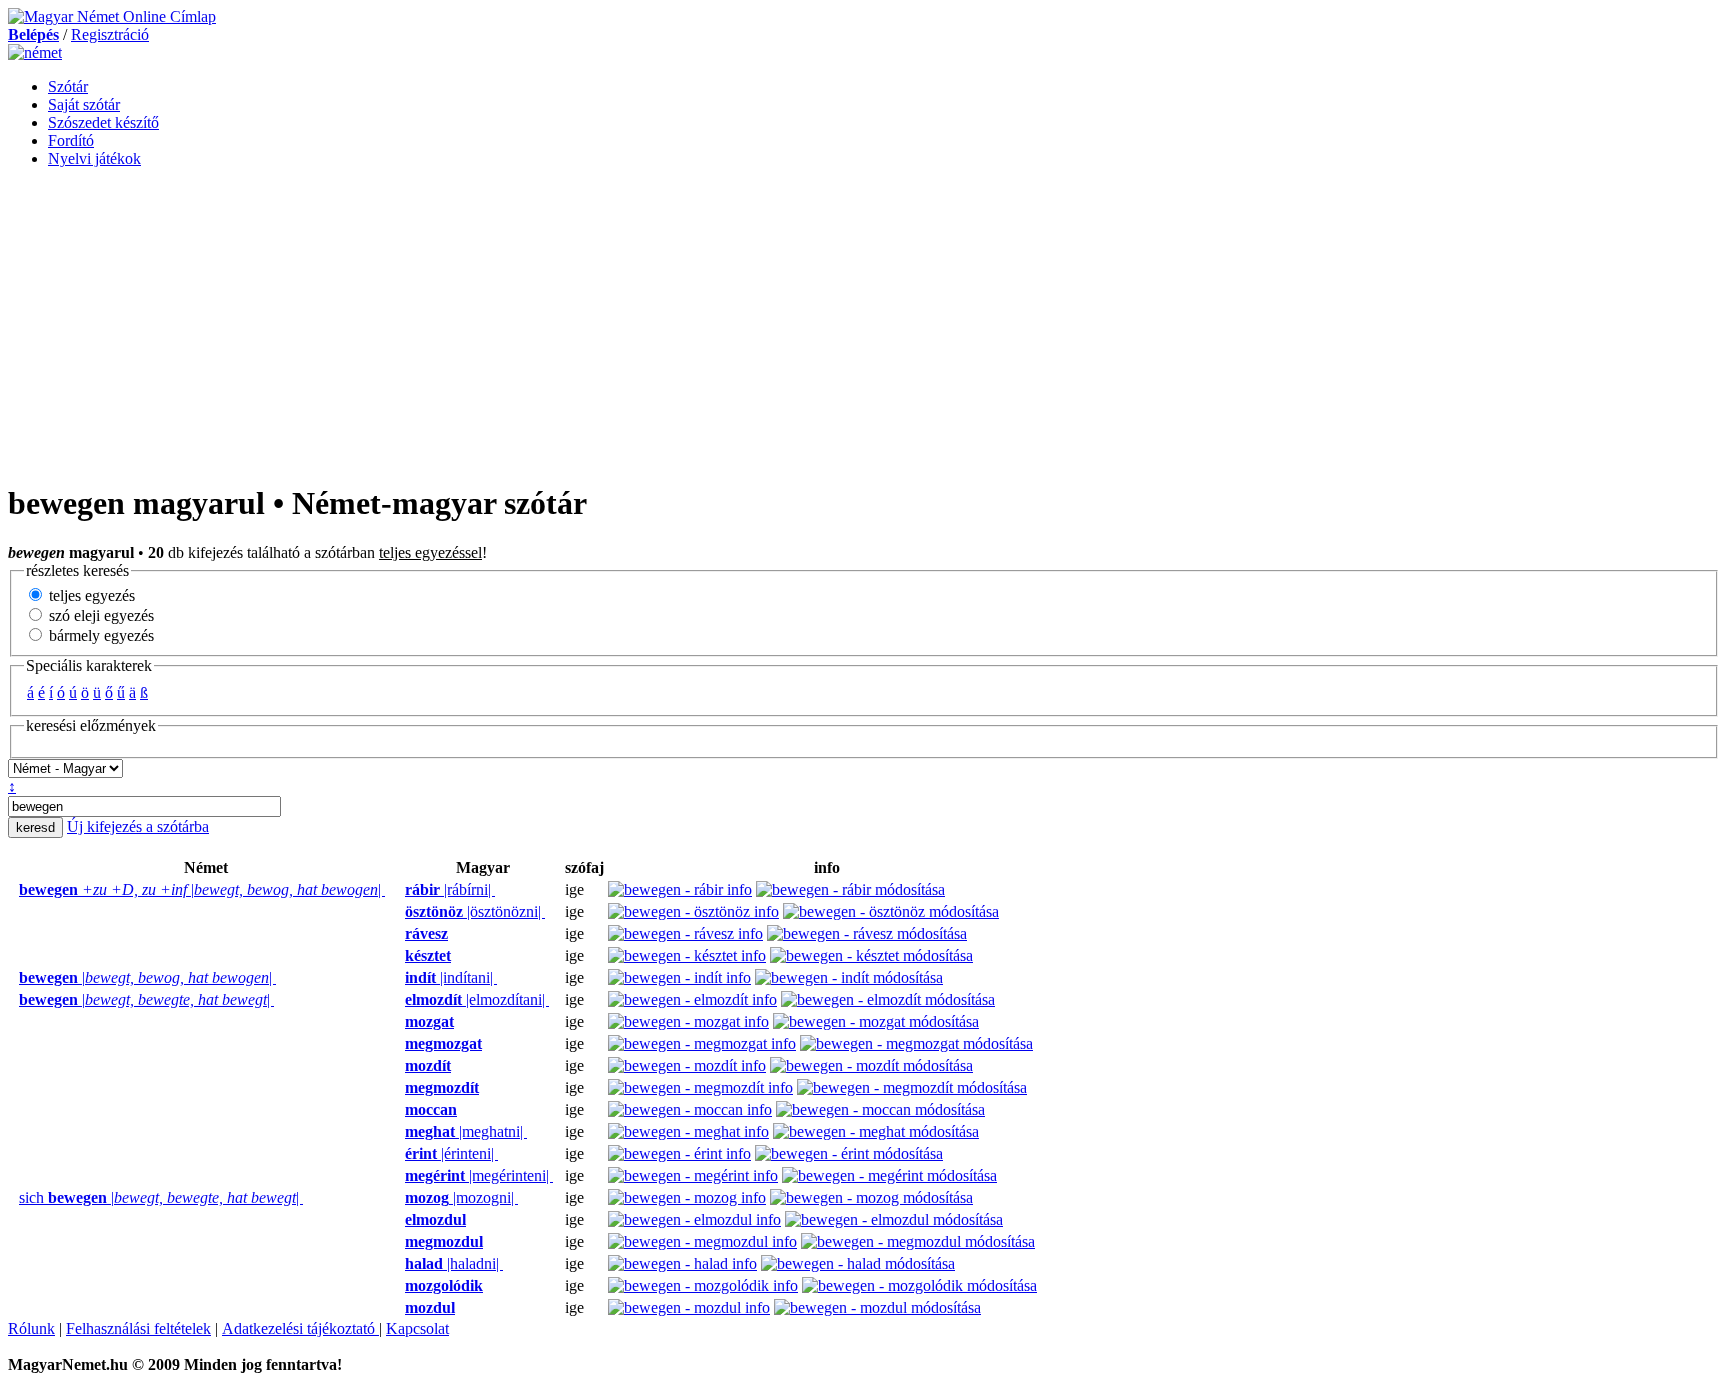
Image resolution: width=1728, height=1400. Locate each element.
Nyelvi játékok (94, 158)
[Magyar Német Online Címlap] (112, 16)
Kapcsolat (417, 1328)
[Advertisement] (864, 324)
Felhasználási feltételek (138, 1328)
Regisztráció (110, 34)
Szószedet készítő (103, 122)
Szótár (68, 86)
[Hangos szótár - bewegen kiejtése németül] (13, 890)
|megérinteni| (479, 1175)
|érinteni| (451, 1153)
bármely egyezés (99, 635)
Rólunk (31, 1328)
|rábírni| (450, 889)
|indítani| (451, 977)
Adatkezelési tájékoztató (300, 1328)
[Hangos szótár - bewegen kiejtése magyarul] (399, 890)
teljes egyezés (90, 595)
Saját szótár (84, 104)
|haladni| (454, 1263)
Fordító (71, 140)
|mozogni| (461, 1197)
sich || (161, 1197)
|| (202, 889)
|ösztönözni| (475, 911)
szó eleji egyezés (99, 615)
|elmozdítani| (477, 999)
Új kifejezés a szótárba (138, 826)
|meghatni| (466, 1131)
